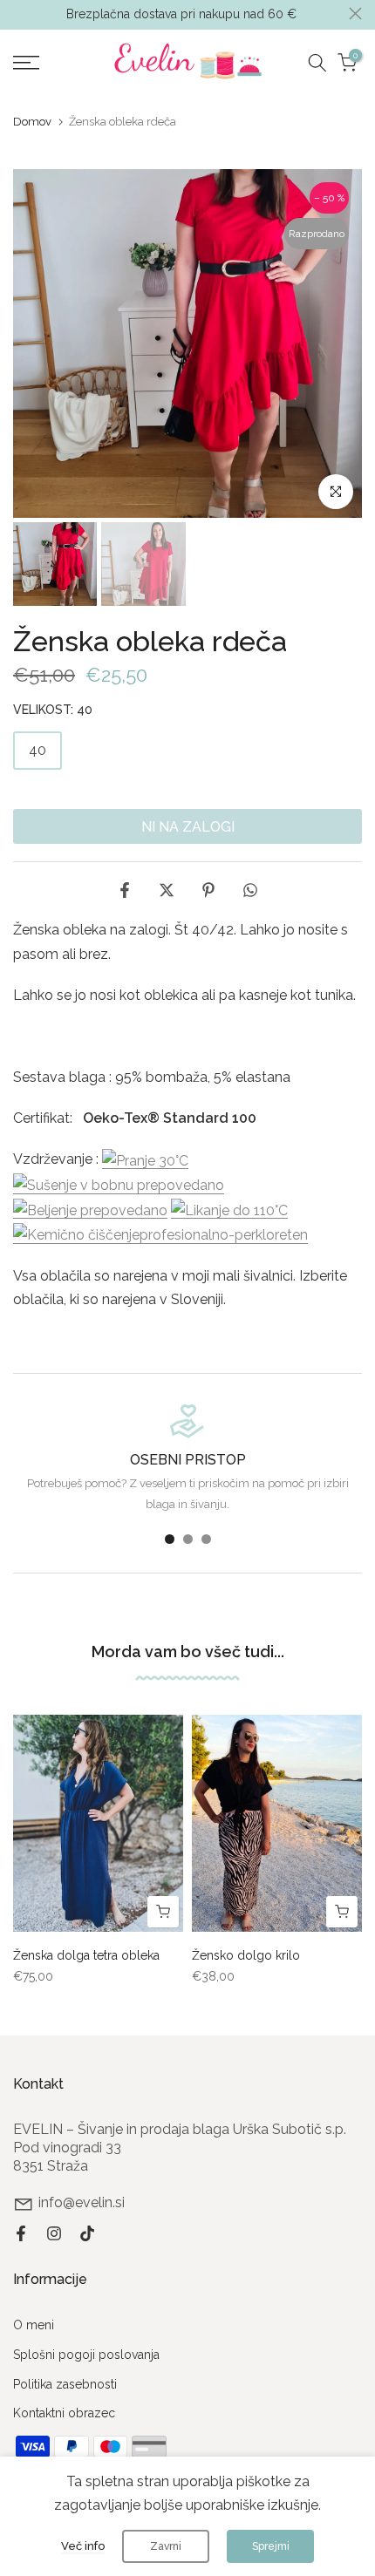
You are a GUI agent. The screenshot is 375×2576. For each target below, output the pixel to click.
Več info (83, 2546)
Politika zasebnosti (65, 2384)
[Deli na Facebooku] (125, 890)
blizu (355, 14)
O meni (34, 2325)
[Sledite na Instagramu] (54, 2233)
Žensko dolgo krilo (246, 1955)
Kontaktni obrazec (64, 2413)
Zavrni (166, 2546)
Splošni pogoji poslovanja (86, 2355)
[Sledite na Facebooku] (21, 2233)
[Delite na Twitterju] (167, 890)
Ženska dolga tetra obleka (86, 1955)
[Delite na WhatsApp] (250, 890)
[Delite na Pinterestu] (208, 890)
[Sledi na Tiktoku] (87, 2233)
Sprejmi (271, 2546)
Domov (32, 122)
